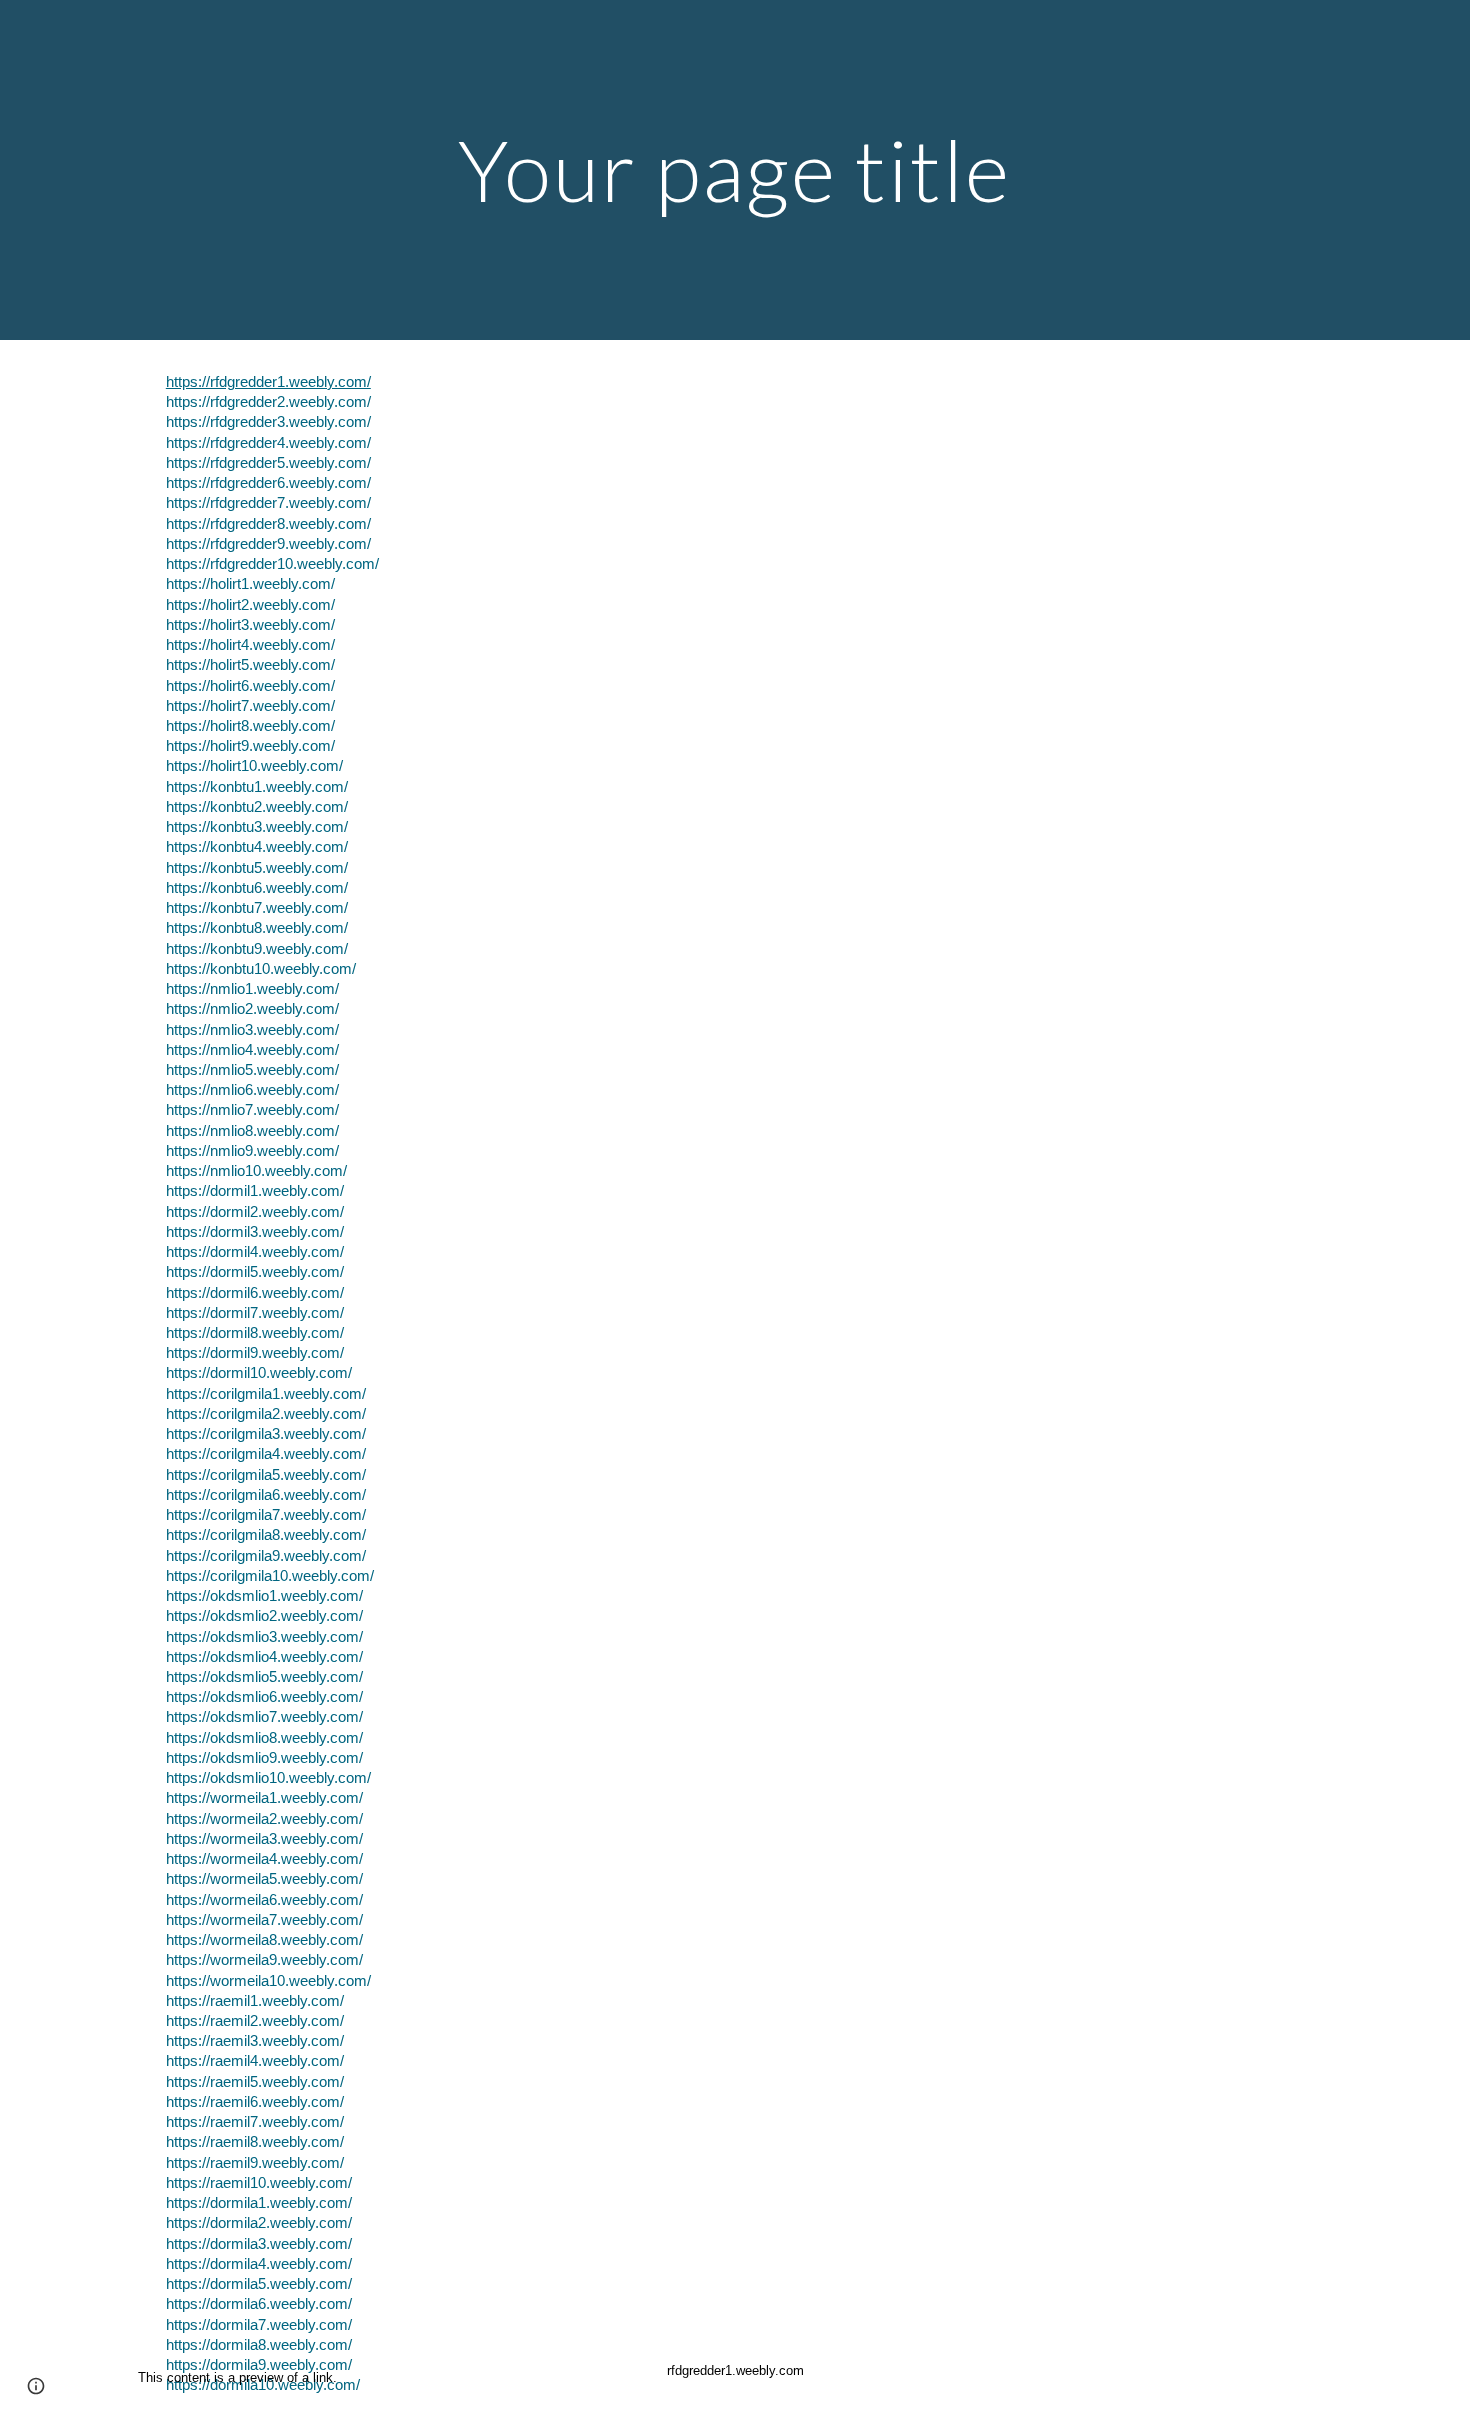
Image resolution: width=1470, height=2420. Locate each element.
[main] (735, 169)
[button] (36, 2386)
